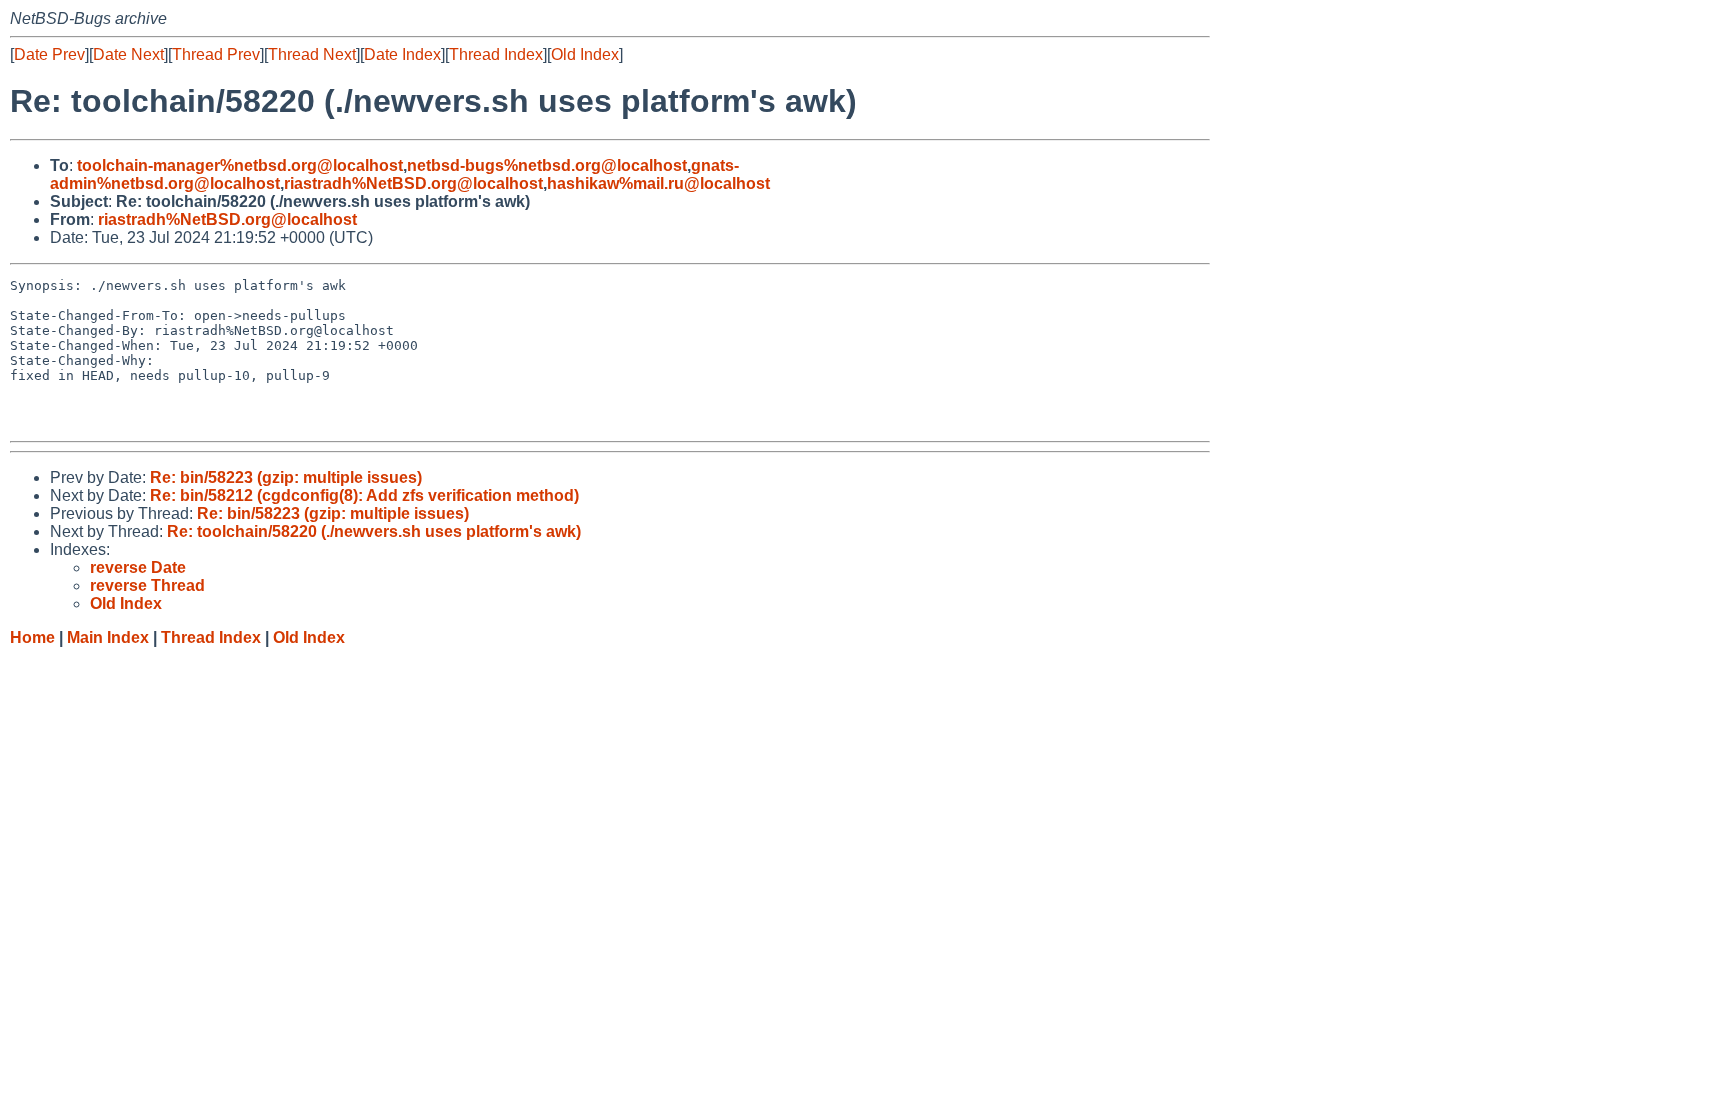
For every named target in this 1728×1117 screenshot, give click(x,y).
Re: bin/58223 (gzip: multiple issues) (286, 477)
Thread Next (312, 54)
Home (32, 637)
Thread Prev (216, 54)
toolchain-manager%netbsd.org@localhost (240, 165)
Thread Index (496, 54)
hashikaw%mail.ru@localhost (658, 183)
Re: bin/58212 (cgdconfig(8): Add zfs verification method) (364, 495)
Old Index (585, 54)
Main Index (108, 637)
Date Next (128, 54)
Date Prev (49, 54)
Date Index (402, 54)
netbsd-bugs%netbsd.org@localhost (547, 165)
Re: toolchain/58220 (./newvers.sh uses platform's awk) (374, 531)
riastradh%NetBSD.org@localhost (413, 183)
